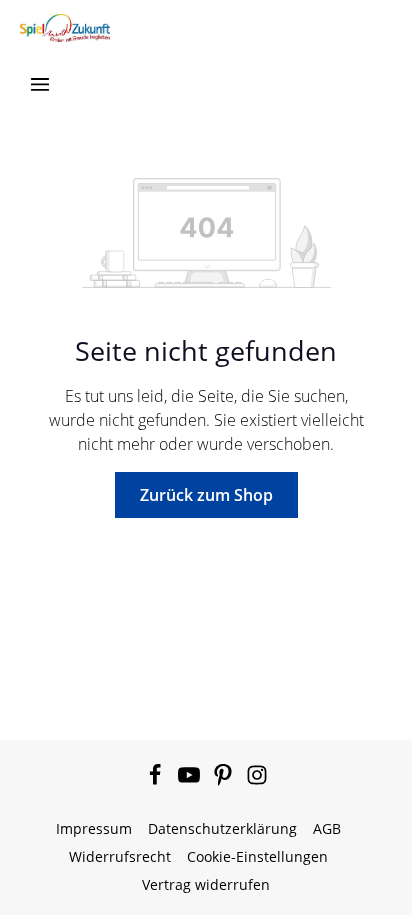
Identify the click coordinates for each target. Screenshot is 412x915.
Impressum (94, 828)
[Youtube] (191, 780)
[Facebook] (157, 780)
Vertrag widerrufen (206, 884)
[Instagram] (257, 780)
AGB (327, 828)
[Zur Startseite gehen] (65, 28)
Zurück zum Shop (206, 495)
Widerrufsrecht (120, 856)
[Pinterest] (225, 780)
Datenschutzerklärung (222, 828)
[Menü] (40, 84)
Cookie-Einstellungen (257, 856)
